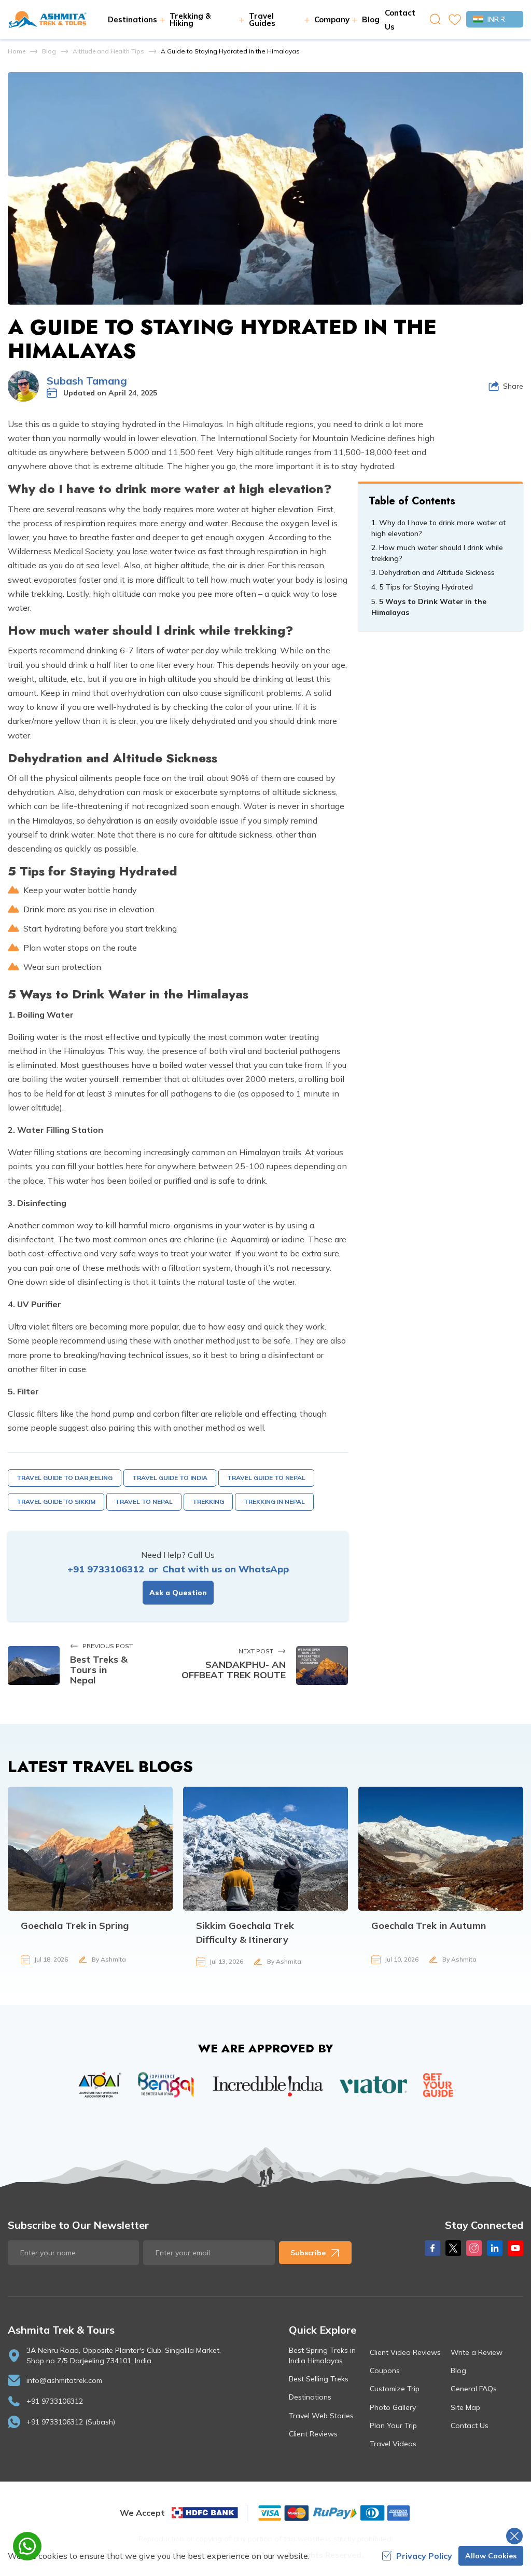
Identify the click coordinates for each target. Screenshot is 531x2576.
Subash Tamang (87, 381)
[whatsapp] (27, 2546)
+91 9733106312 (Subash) (71, 2422)
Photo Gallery (393, 2407)
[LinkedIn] (495, 2248)
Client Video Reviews (405, 2352)
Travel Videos (393, 2444)
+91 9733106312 (106, 1569)
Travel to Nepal (144, 1502)
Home (17, 51)
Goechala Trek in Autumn (429, 1926)
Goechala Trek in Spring (75, 1926)
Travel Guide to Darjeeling (65, 1478)
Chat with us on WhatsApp (226, 1569)
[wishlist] (455, 20)
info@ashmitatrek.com (64, 2380)
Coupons (385, 2371)
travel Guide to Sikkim (56, 1502)
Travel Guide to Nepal (266, 1478)
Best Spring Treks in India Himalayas (322, 2355)
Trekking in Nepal (274, 1502)
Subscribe (308, 2253)
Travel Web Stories (321, 2416)
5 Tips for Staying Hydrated (426, 587)
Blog (371, 19)
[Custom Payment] (333, 2513)
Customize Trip (395, 2389)
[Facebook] (432, 2248)
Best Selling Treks (319, 2379)
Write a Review (477, 2352)
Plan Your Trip (393, 2426)
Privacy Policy (424, 2556)
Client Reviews (313, 2434)
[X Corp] (453, 2248)
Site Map (465, 2407)
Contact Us (470, 2426)
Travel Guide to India (170, 1478)
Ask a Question (178, 1593)
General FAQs (474, 2389)
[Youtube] (515, 2248)
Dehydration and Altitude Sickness (437, 572)
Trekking (208, 1502)
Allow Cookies (491, 2556)
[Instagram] (474, 2248)
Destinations (310, 2397)
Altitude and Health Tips (108, 51)
